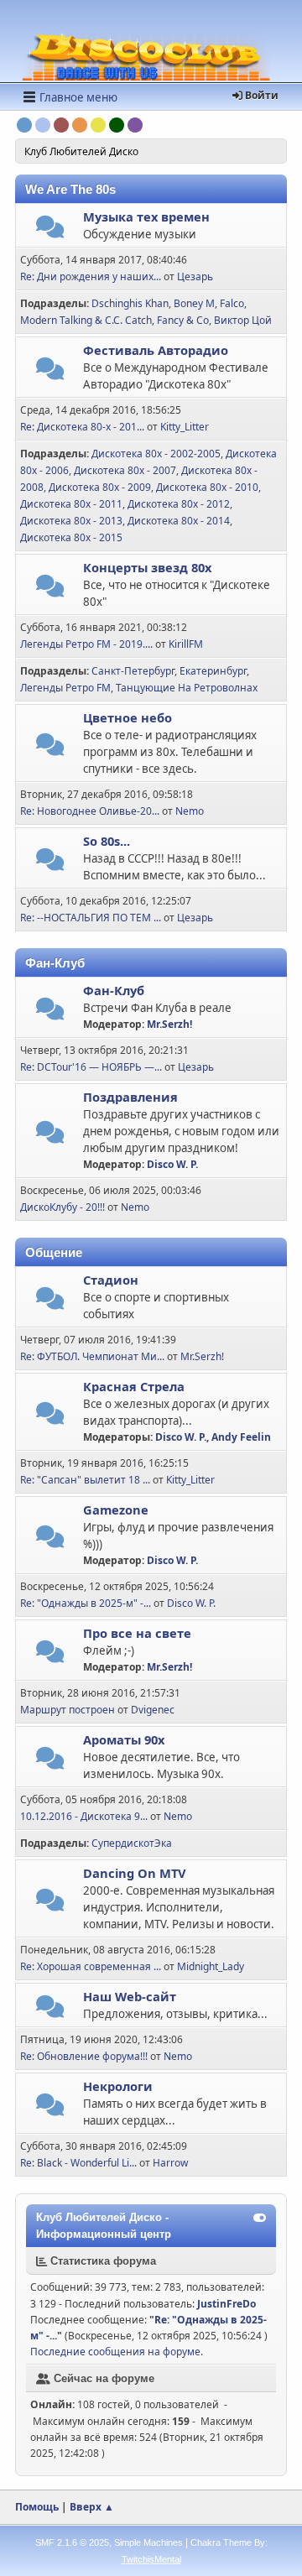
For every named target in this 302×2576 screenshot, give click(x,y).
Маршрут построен (68, 1710)
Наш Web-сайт (130, 1996)
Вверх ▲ (92, 2507)
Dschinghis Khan (130, 303)
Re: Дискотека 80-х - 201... (82, 427)
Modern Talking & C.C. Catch (86, 320)
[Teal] (43, 125)
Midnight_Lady (211, 1966)
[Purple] (135, 125)
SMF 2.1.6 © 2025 (72, 2542)
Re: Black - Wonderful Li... (78, 2163)
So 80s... (107, 841)
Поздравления (130, 1097)
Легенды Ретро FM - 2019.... (86, 644)
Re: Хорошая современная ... (91, 1966)
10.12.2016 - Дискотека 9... (84, 1816)
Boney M (194, 303)
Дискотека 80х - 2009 (100, 487)
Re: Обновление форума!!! (84, 2056)
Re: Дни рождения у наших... (91, 276)
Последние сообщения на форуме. (117, 2352)
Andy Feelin (241, 1437)
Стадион (111, 1280)
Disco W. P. (172, 1164)
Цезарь (195, 276)
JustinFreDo (226, 2304)
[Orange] (80, 125)
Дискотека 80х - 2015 (71, 537)
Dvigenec (153, 1710)
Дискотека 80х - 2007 (125, 470)
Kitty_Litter (185, 427)
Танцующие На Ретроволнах (187, 688)
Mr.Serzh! (169, 1024)
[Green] (117, 125)
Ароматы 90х (124, 1739)
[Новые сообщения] (50, 231)
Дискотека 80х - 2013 (71, 521)
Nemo (190, 811)
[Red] (61, 125)
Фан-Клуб (114, 990)
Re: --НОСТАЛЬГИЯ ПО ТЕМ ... (91, 918)
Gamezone (116, 1510)
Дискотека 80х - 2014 (179, 521)
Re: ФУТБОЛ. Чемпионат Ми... (92, 1356)
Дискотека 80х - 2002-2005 (156, 454)
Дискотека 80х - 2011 (71, 504)
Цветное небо (128, 717)
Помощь (37, 2507)
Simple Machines (148, 2542)
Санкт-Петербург (133, 671)
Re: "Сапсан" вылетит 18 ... (85, 1480)
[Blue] (24, 125)
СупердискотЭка (132, 1843)
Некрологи (118, 2086)
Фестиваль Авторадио (156, 350)
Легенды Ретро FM (65, 688)
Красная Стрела (134, 1386)
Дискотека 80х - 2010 (207, 487)
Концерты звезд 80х (147, 567)
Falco (232, 303)
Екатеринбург (213, 671)
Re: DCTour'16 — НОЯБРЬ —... (91, 1067)
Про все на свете (137, 1633)
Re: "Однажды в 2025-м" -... (86, 1603)
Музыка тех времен (146, 216)
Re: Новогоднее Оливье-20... (90, 811)
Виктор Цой (243, 320)
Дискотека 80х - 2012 (179, 504)
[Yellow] (98, 125)
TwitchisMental (151, 2559)
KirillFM (186, 644)
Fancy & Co (183, 320)
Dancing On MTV (135, 1873)
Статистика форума (102, 2261)
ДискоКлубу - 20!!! (62, 1207)
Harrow (170, 2163)
